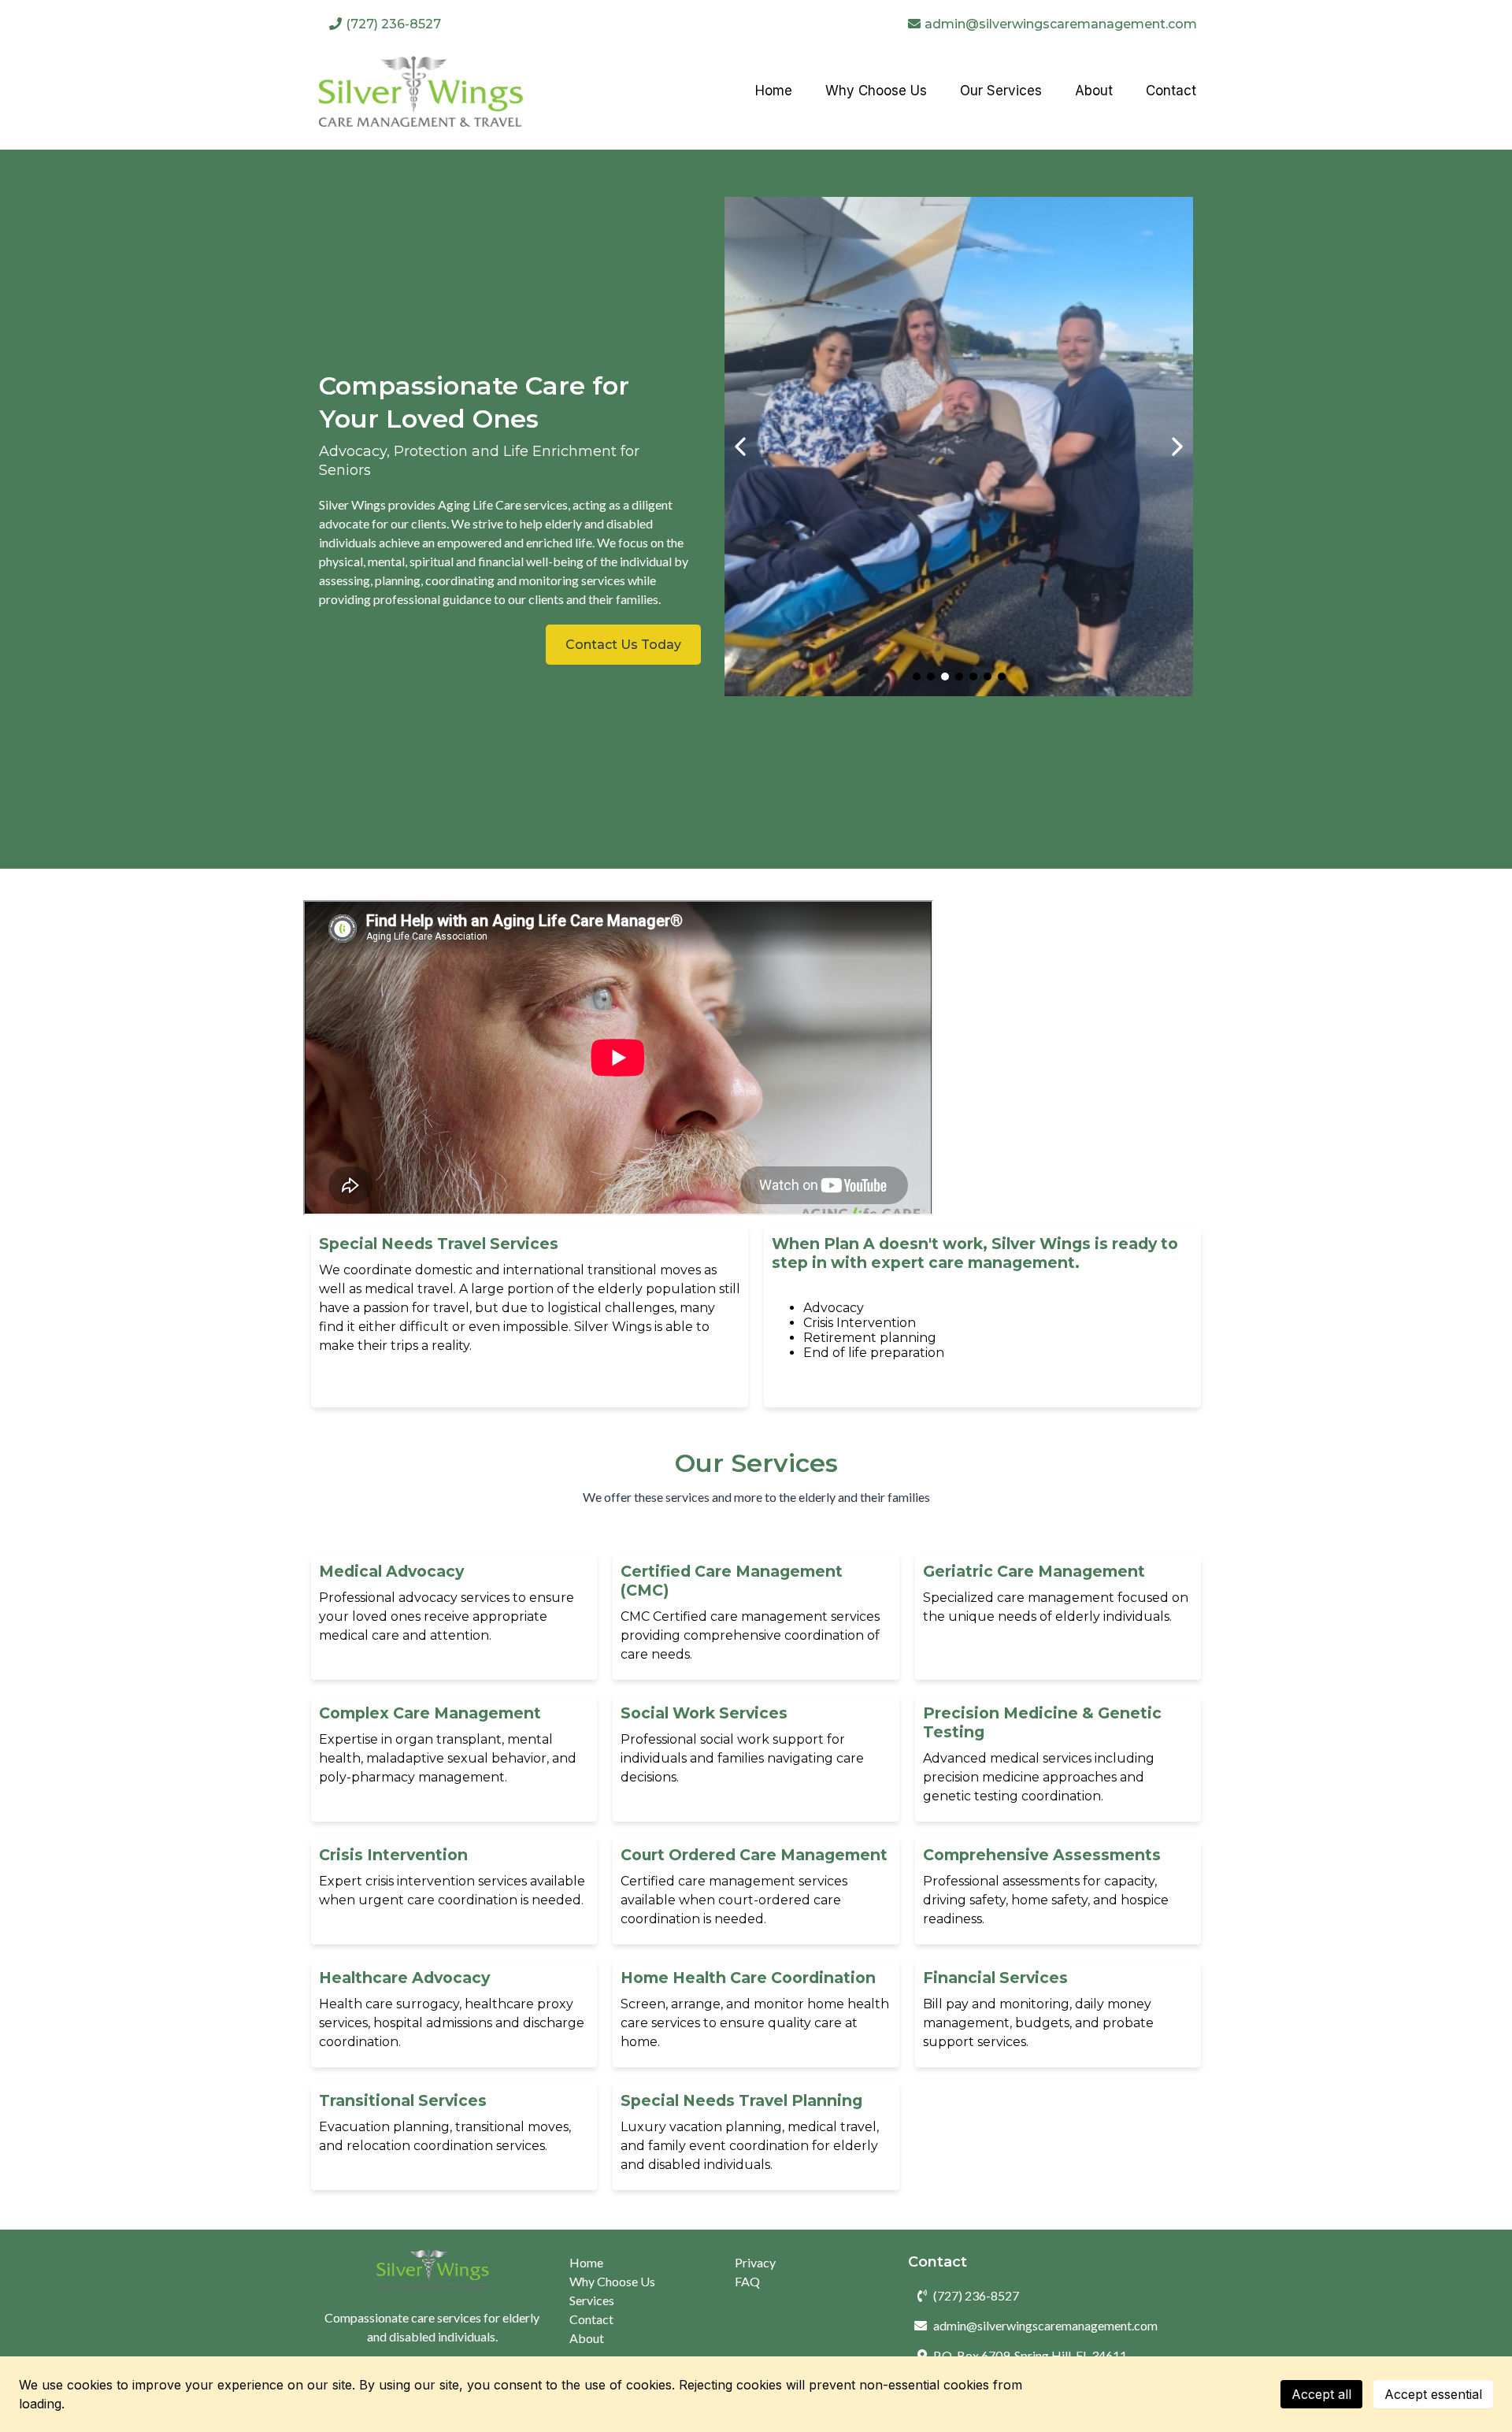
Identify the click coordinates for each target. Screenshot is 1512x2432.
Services (592, 2300)
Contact (591, 2319)
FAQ (747, 2281)
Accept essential (1433, 2394)
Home (586, 2262)
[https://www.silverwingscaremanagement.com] (420, 91)
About (587, 2338)
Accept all (1321, 2394)
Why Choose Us (612, 2281)
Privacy (755, 2262)
